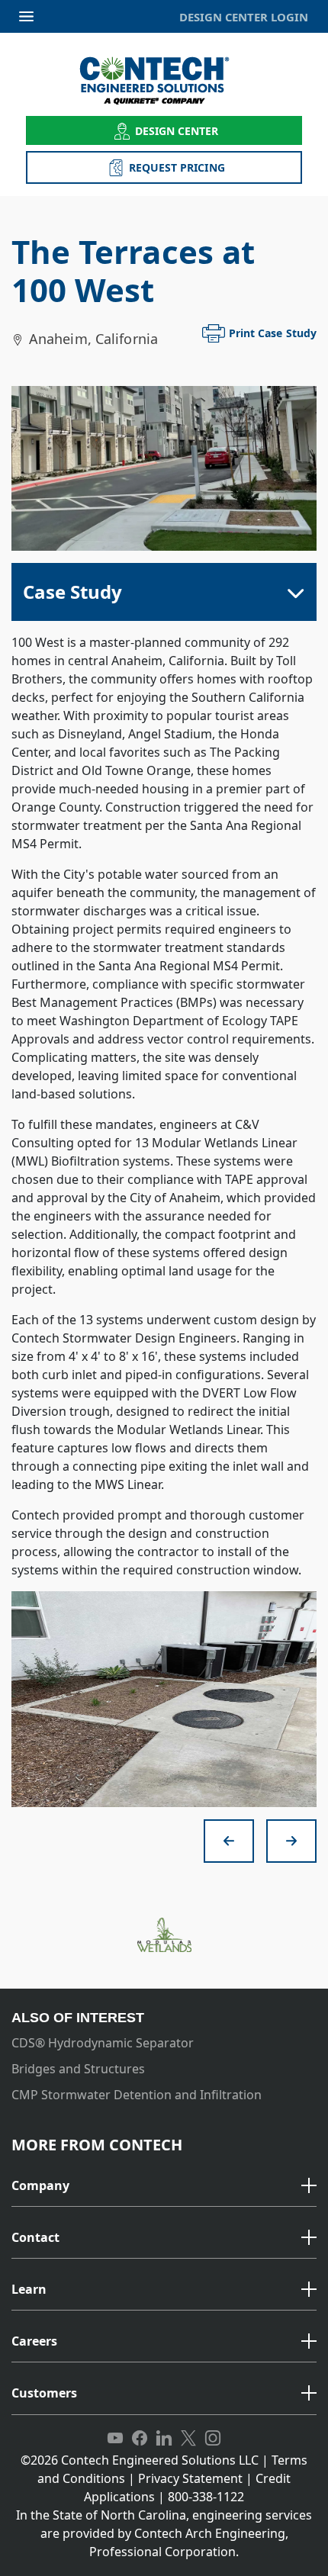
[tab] (164, 2187)
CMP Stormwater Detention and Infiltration (137, 2095)
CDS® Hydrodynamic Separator (103, 2043)
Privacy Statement (190, 2478)
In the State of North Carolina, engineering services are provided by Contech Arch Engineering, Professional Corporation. (164, 2533)
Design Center (177, 131)
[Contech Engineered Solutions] (164, 80)
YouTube (115, 2439)
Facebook (140, 2439)
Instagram (213, 2439)
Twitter (188, 2439)
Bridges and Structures (78, 2069)
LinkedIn (164, 2439)
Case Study (72, 592)
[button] (164, 2186)
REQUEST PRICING (177, 167)
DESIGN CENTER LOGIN (244, 17)
